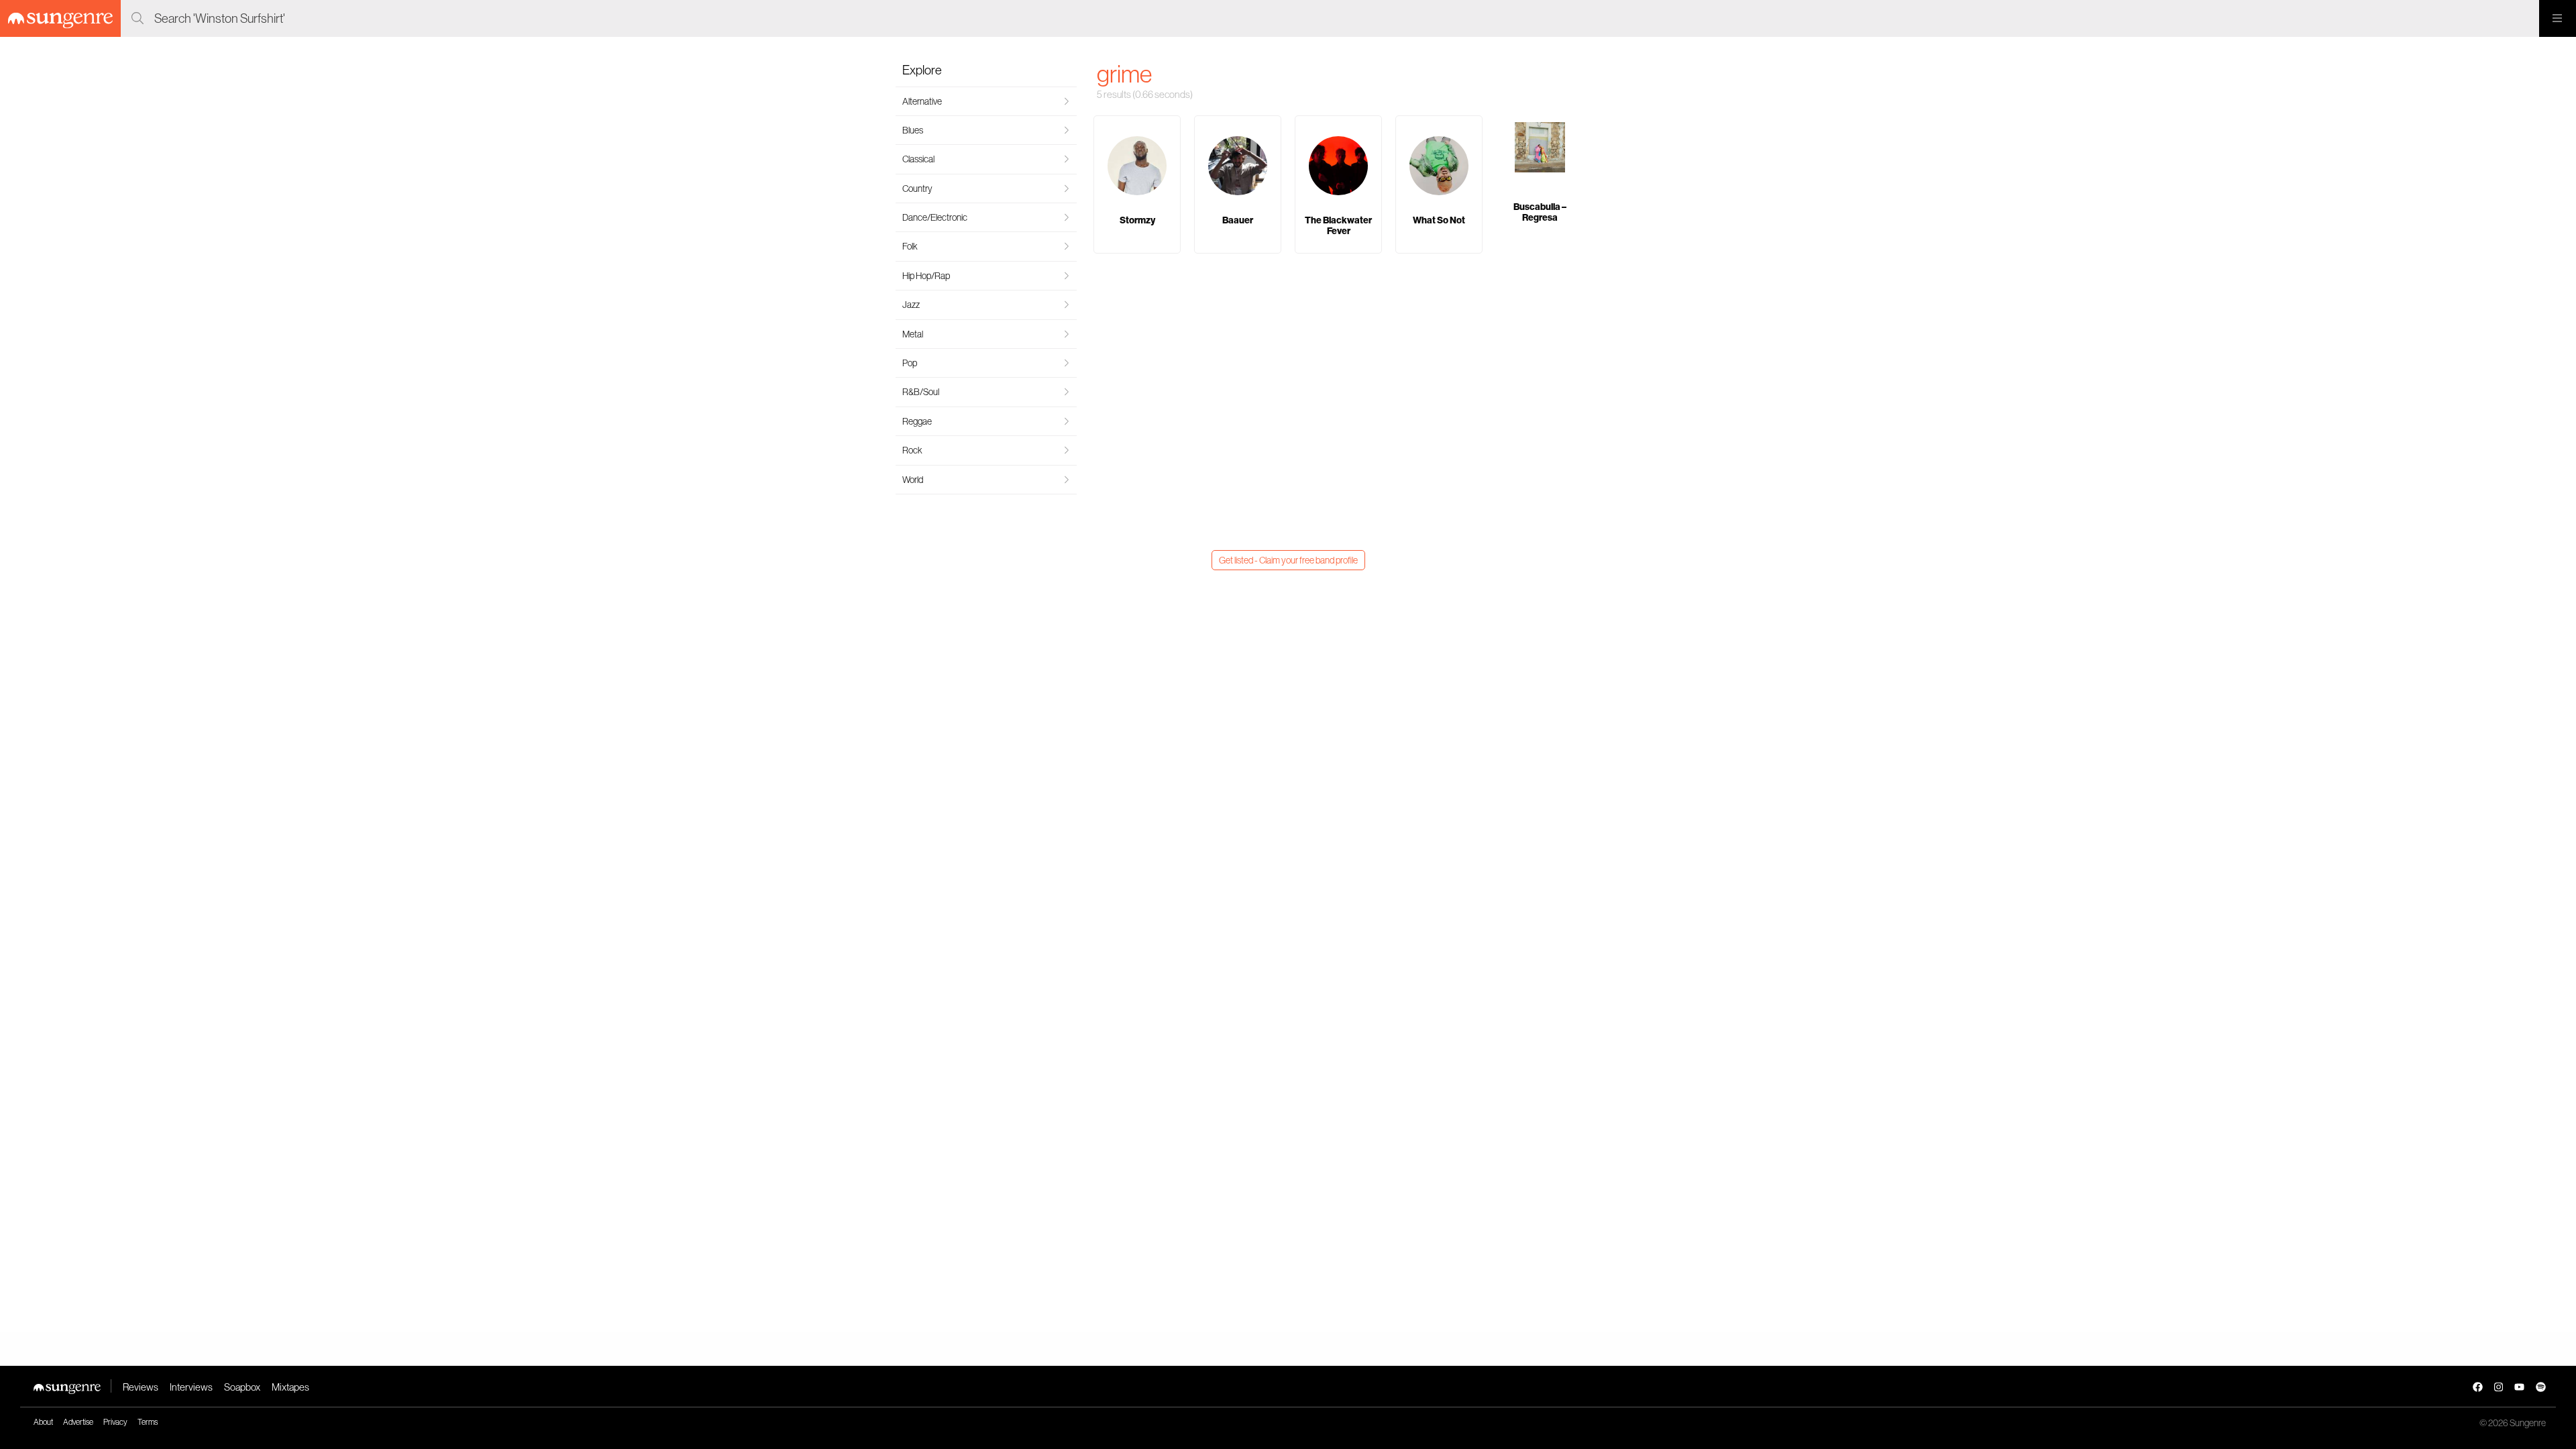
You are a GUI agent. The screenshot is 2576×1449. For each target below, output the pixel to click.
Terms (148, 1422)
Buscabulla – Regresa (1540, 212)
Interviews (191, 1387)
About (43, 1422)
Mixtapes (290, 1387)
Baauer (1238, 220)
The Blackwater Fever (1338, 225)
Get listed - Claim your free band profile (1288, 560)
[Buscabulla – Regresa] (1540, 149)
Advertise (78, 1422)
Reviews (141, 1387)
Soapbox (242, 1387)
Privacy (115, 1422)
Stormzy (1137, 220)
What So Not (1439, 220)
